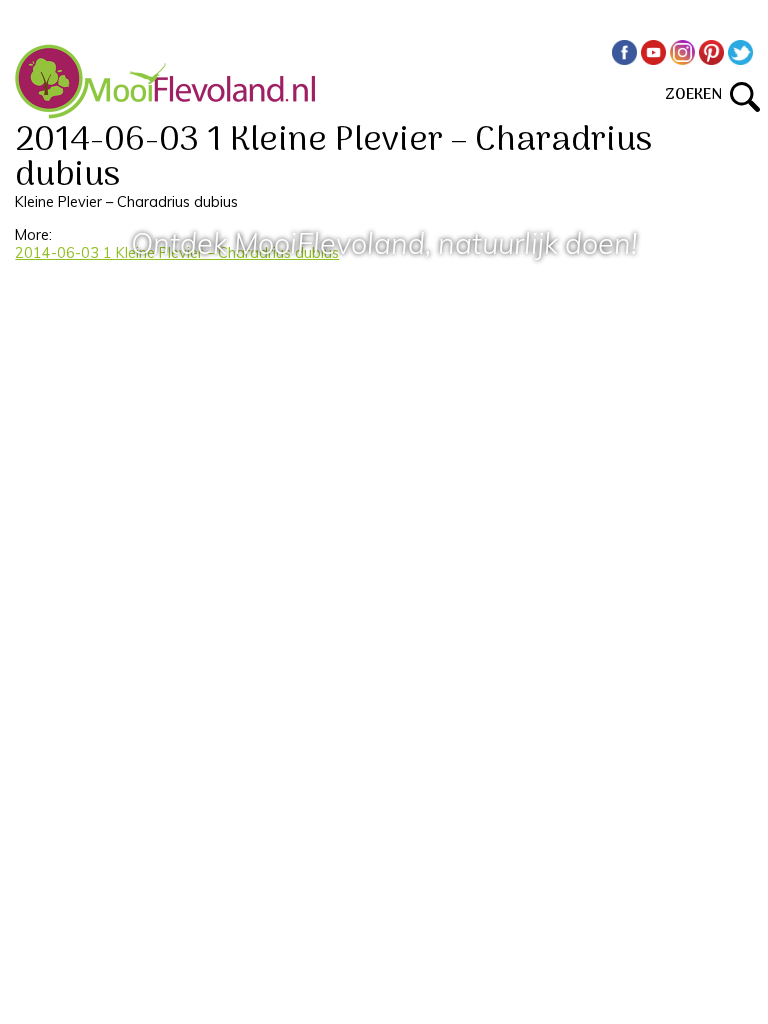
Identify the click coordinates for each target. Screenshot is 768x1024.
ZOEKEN (697, 95)
